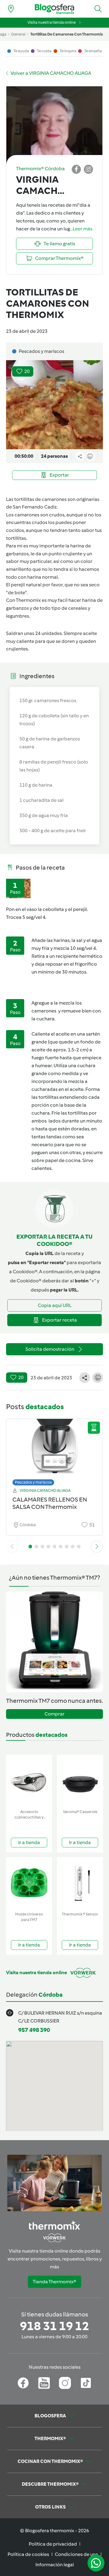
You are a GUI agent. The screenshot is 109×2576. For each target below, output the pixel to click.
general (18, 34)
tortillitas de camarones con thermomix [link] (67, 34)
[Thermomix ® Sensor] (80, 1883)
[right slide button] (97, 1547)
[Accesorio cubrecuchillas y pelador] (29, 1781)
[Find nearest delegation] (11, 9)
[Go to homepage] (54, 9)
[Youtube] (44, 2383)
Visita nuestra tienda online (52, 22)
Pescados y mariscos (33, 1482)
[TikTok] (86, 2383)
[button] (98, 9)
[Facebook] (23, 2383)
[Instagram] (65, 2383)
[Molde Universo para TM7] (29, 1883)
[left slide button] (12, 1547)
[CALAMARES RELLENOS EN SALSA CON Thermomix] (54, 1451)
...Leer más (81, 229)
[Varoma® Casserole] (80, 1781)
